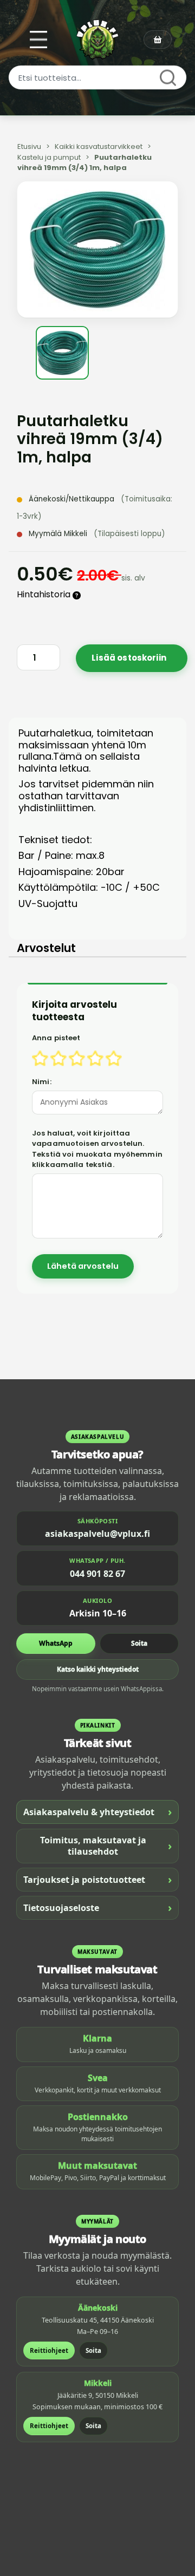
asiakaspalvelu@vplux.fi (97, 1534)
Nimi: (42, 1082)
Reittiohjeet (49, 2350)
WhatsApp (56, 1643)
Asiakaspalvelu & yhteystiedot (97, 1812)
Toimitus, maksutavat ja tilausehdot (106, 1846)
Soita (139, 1643)
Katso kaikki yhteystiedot (98, 1669)
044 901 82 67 (97, 1574)
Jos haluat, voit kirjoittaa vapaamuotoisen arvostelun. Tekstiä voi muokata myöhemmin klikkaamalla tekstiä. (97, 1149)
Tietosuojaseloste (97, 1907)
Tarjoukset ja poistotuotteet (97, 1879)
